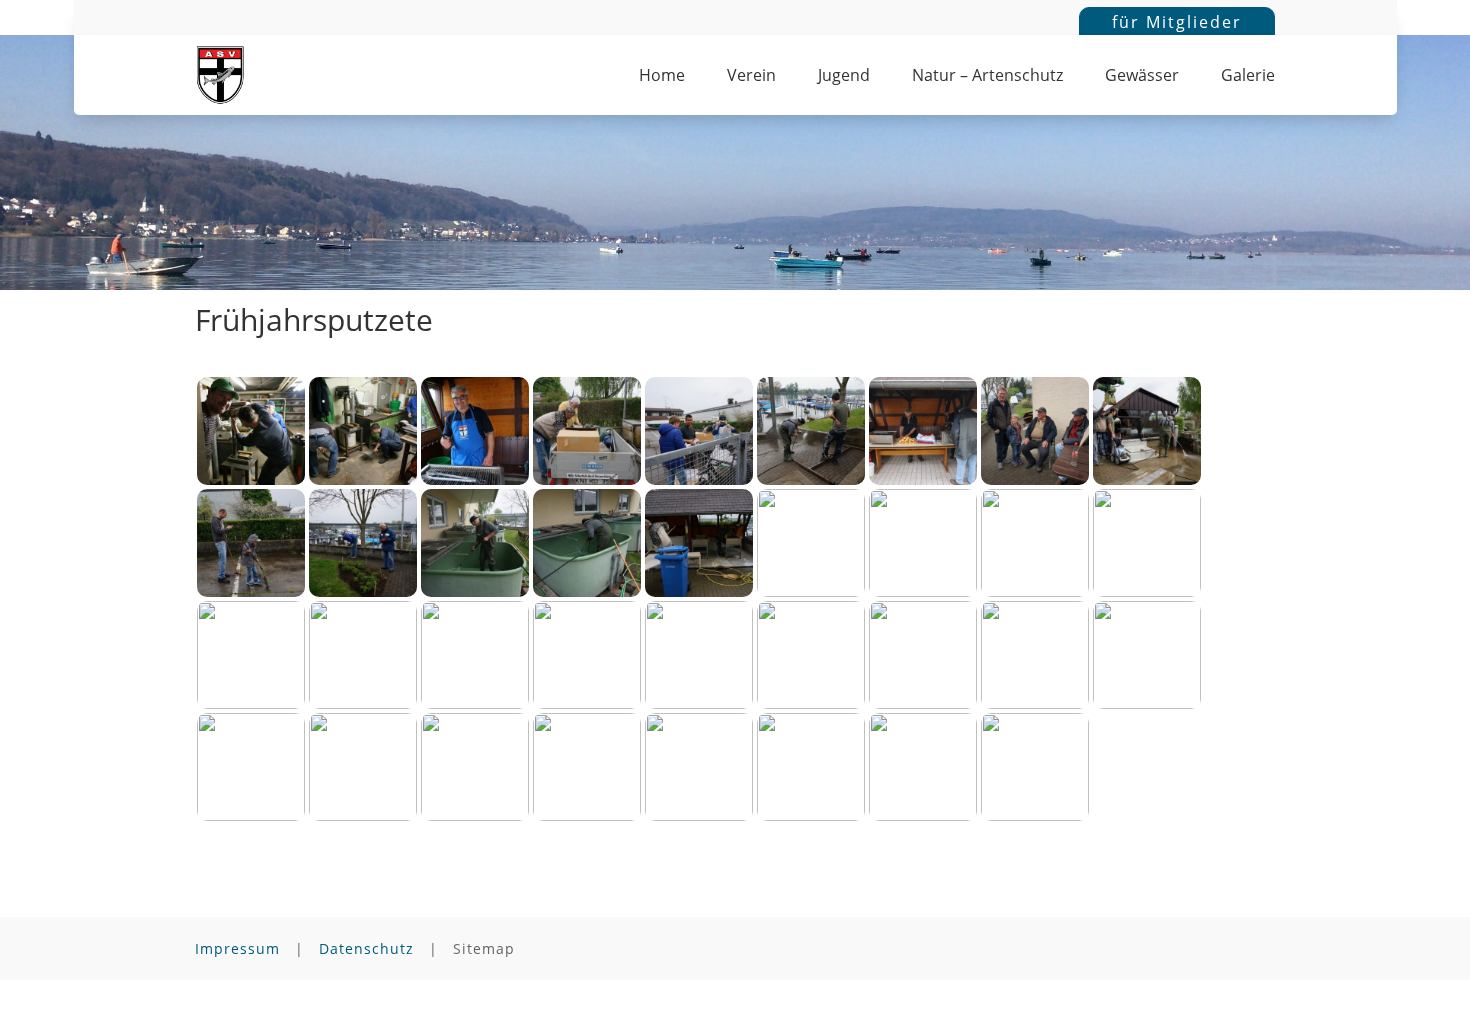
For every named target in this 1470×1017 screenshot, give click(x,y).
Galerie (1248, 77)
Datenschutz (366, 948)
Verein (751, 77)
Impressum (237, 948)
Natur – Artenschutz (987, 77)
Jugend (844, 77)
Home (662, 77)
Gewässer (1142, 77)
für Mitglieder (1177, 22)
